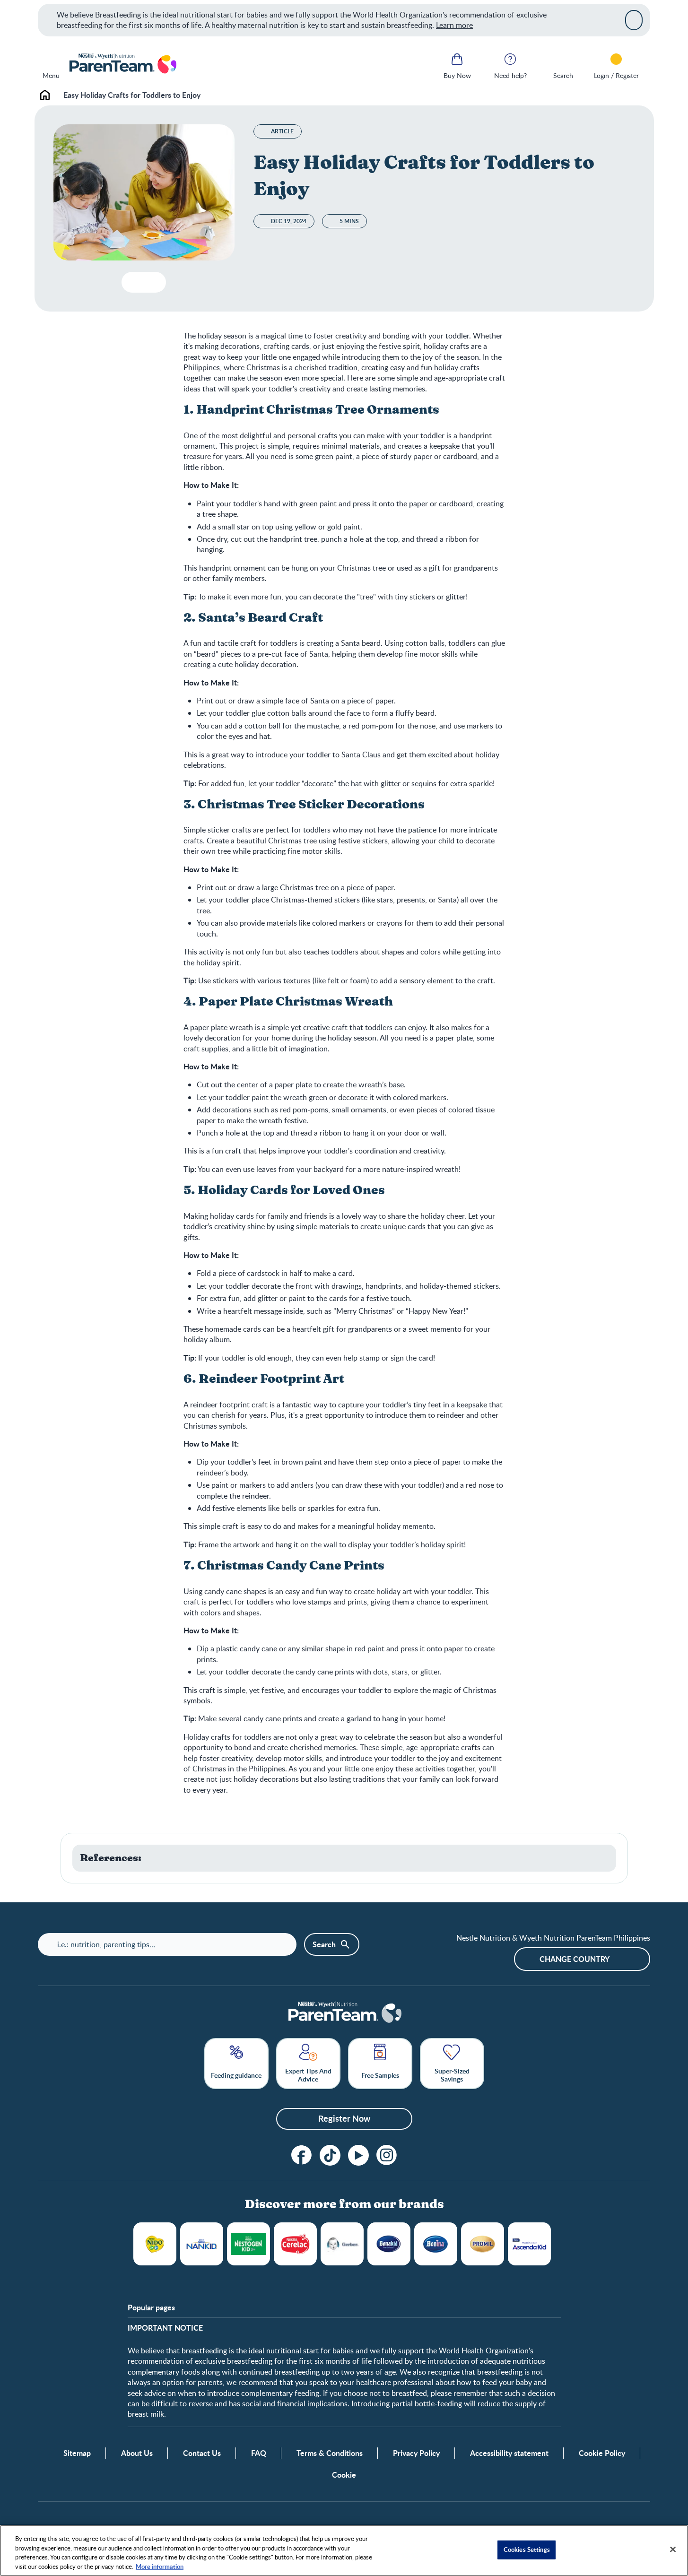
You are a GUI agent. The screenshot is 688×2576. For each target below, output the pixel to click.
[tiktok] (330, 2155)
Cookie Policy (602, 2453)
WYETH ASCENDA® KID (529, 2244)
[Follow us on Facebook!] (302, 2155)
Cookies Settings (527, 2550)
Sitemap (77, 2453)
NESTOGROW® (248, 2244)
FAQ (259, 2453)
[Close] (634, 20)
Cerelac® (295, 2244)
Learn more (454, 25)
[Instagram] (387, 2155)
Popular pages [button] (151, 2307)
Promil (483, 2244)
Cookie (344, 2475)
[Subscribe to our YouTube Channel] (358, 2155)
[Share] (151, 282)
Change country (575, 1959)
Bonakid (389, 2244)
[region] (344, 2550)
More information (160, 2566)
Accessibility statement (509, 2453)
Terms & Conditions (330, 2453)
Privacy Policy (416, 2453)
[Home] (122, 64)
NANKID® (202, 2244)
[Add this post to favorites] (133, 282)
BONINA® (436, 2244)
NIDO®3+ (155, 2244)
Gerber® (342, 2244)
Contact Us (202, 2453)
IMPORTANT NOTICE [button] (165, 2328)
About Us (137, 2453)
